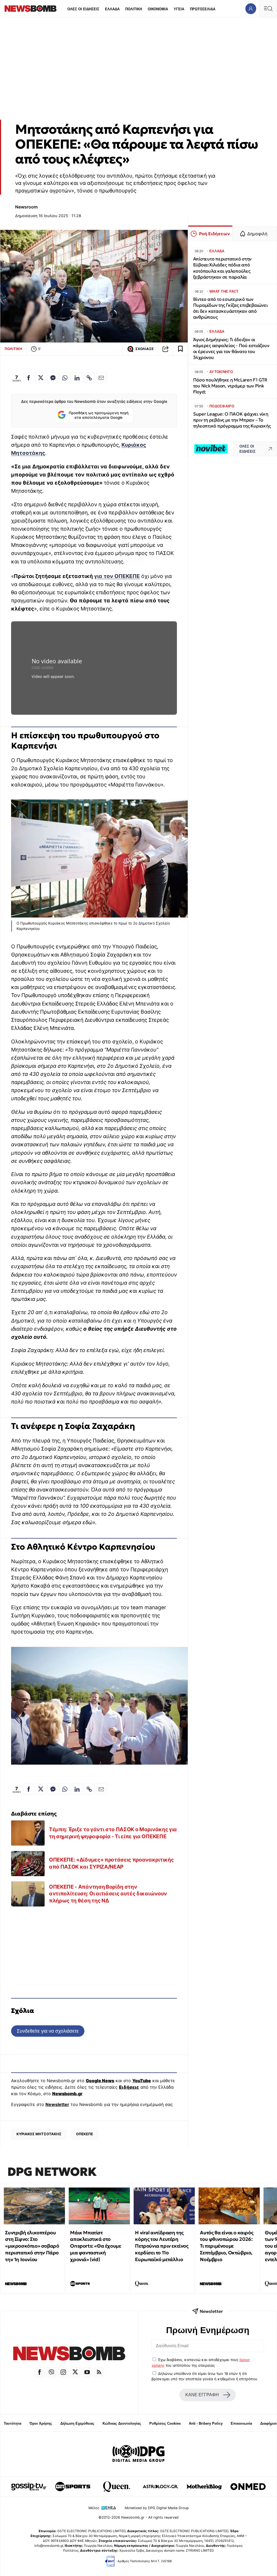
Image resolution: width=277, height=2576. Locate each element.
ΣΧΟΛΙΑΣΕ (144, 349)
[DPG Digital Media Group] (138, 2454)
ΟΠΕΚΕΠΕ (85, 2134)
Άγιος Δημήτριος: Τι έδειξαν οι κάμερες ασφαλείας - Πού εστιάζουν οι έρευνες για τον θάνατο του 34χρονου (231, 349)
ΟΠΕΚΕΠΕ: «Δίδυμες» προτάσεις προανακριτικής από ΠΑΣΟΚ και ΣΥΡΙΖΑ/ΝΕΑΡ (111, 1863)
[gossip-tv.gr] (29, 2487)
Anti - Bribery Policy (206, 2423)
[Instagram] (63, 2372)
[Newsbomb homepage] (31, 9)
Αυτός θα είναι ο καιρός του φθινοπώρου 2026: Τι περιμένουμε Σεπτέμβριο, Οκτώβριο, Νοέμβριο (227, 2246)
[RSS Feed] (99, 2372)
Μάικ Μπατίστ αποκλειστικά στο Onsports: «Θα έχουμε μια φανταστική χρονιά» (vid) (95, 2246)
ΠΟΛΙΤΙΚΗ (134, 9)
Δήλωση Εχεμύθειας (77, 2423)
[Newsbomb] (69, 2354)
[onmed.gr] (248, 2487)
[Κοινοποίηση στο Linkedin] (77, 378)
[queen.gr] (117, 2487)
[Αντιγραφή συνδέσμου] (166, 349)
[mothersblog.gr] (204, 2487)
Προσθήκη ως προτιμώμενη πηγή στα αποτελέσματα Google (99, 415)
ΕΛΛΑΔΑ (112, 9)
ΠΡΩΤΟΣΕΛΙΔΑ (203, 9)
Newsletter (57, 2104)
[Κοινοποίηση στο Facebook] (29, 378)
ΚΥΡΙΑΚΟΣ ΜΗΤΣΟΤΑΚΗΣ (39, 2134)
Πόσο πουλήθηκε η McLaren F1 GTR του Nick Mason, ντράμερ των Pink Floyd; (230, 386)
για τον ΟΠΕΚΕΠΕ (117, 576)
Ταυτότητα (13, 2423)
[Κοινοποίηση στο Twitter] (41, 378)
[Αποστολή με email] (101, 378)
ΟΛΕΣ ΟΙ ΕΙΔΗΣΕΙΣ (83, 9)
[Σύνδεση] (251, 9)
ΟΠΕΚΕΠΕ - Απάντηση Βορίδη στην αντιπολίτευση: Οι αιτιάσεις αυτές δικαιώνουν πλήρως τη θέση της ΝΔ (108, 1894)
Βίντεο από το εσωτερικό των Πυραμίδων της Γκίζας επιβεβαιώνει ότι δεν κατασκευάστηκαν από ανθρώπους (230, 308)
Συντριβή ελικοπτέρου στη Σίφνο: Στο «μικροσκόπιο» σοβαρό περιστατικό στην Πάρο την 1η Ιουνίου (32, 2246)
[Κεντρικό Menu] (268, 9)
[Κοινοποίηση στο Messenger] (53, 378)
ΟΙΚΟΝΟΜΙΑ (158, 9)
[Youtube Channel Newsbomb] (87, 2372)
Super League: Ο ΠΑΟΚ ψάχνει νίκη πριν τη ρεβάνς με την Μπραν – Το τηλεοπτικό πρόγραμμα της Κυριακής (232, 420)
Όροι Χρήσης (41, 2423)
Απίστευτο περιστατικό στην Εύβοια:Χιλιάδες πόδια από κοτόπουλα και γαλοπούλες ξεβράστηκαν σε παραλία (222, 268)
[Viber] (51, 2372)
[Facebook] (39, 2372)
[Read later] (180, 349)
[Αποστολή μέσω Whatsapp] (65, 378)
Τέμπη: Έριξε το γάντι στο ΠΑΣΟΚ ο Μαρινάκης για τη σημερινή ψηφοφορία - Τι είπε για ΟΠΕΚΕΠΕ (113, 1833)
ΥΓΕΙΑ (179, 9)
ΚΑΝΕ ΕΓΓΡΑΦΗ (202, 2395)
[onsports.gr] (73, 2487)
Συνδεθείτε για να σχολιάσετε (48, 2031)
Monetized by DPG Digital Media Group (157, 2508)
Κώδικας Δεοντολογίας (122, 2423)
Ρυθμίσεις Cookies (165, 2423)
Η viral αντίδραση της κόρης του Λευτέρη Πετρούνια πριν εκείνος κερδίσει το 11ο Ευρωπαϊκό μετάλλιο (162, 2246)
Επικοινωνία (241, 2423)
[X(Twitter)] (75, 2372)
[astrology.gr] (160, 2487)
